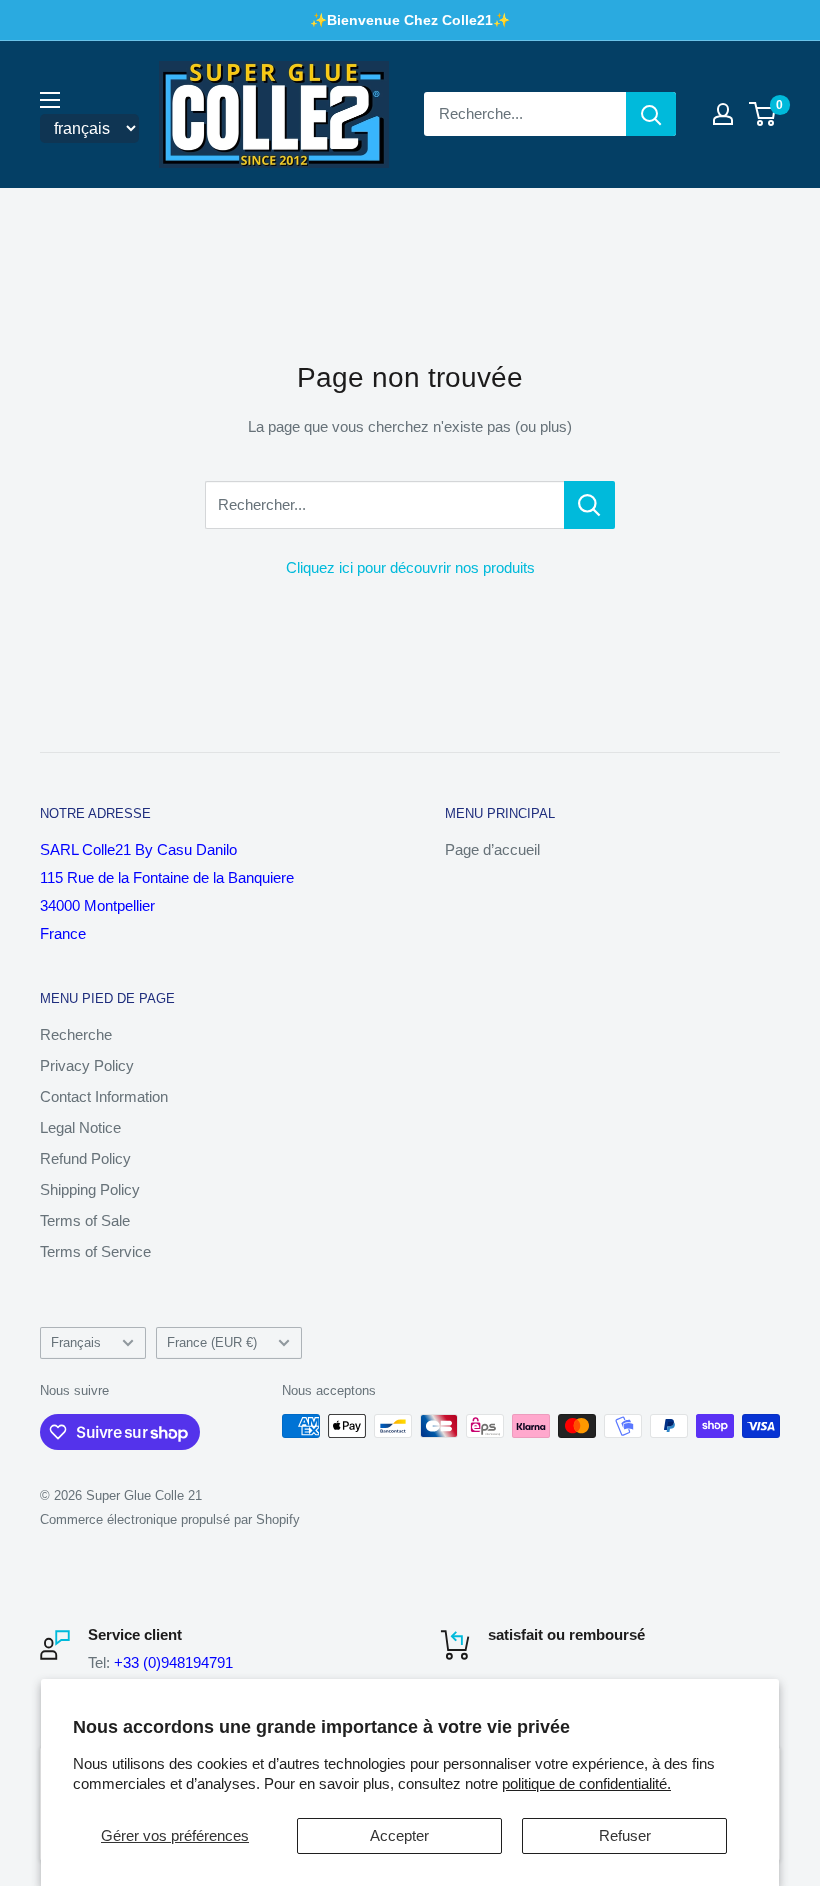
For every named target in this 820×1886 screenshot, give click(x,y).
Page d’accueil (492, 849)
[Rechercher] (651, 114)
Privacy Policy (87, 1065)
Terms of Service (95, 1251)
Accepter (399, 1835)
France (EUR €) (212, 1342)
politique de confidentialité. (586, 1783)
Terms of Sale (85, 1220)
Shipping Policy (90, 1189)
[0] (763, 114)
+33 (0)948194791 (173, 1662)
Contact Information (104, 1096)
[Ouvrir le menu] (50, 100)
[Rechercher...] (589, 505)
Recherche (76, 1034)
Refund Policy (85, 1158)
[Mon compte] (723, 114)
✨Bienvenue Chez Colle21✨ (410, 20)
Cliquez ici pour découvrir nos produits (410, 567)
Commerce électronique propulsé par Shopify (170, 1519)
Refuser (625, 1835)
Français (76, 1342)
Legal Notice (80, 1127)
